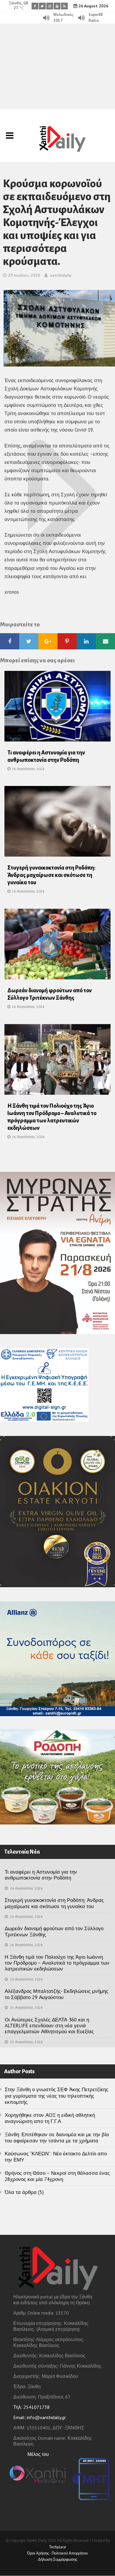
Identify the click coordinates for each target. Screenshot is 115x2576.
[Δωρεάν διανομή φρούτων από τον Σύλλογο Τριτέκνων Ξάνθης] (57, 946)
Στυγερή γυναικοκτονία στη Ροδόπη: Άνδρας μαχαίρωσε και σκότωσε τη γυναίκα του (51, 875)
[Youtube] (57, 6)
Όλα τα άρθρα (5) (24, 2192)
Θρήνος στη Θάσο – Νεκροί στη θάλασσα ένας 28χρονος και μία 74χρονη (57, 2176)
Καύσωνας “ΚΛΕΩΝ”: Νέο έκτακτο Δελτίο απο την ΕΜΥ (56, 2157)
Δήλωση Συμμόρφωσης (58, 2559)
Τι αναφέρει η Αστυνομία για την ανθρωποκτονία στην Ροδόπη (41, 1875)
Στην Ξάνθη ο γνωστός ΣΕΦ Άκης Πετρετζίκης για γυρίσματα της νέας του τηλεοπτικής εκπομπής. (56, 2096)
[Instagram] (50, 6)
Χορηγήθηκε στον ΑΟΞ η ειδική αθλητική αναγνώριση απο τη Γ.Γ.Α (50, 2118)
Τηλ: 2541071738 (32, 2407)
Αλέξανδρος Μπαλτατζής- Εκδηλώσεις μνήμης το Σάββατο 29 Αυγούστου (56, 1994)
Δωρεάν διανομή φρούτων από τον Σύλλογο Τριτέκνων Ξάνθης (54, 1931)
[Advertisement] (57, 66)
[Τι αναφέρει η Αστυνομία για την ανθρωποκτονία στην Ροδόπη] (57, 708)
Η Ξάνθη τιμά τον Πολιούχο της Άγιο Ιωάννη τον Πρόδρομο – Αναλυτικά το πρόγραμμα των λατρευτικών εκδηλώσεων (57, 1963)
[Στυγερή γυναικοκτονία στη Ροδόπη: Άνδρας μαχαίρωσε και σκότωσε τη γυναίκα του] (57, 823)
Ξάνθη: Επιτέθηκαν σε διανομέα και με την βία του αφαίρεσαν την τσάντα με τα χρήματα (57, 2138)
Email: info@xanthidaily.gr (40, 2417)
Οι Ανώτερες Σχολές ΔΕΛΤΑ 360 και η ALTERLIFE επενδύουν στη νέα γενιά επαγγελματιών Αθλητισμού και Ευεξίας (49, 2026)
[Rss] (64, 6)
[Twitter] (42, 6)
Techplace (57, 2547)
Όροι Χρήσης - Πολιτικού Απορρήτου (57, 2553)
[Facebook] (35, 6)
